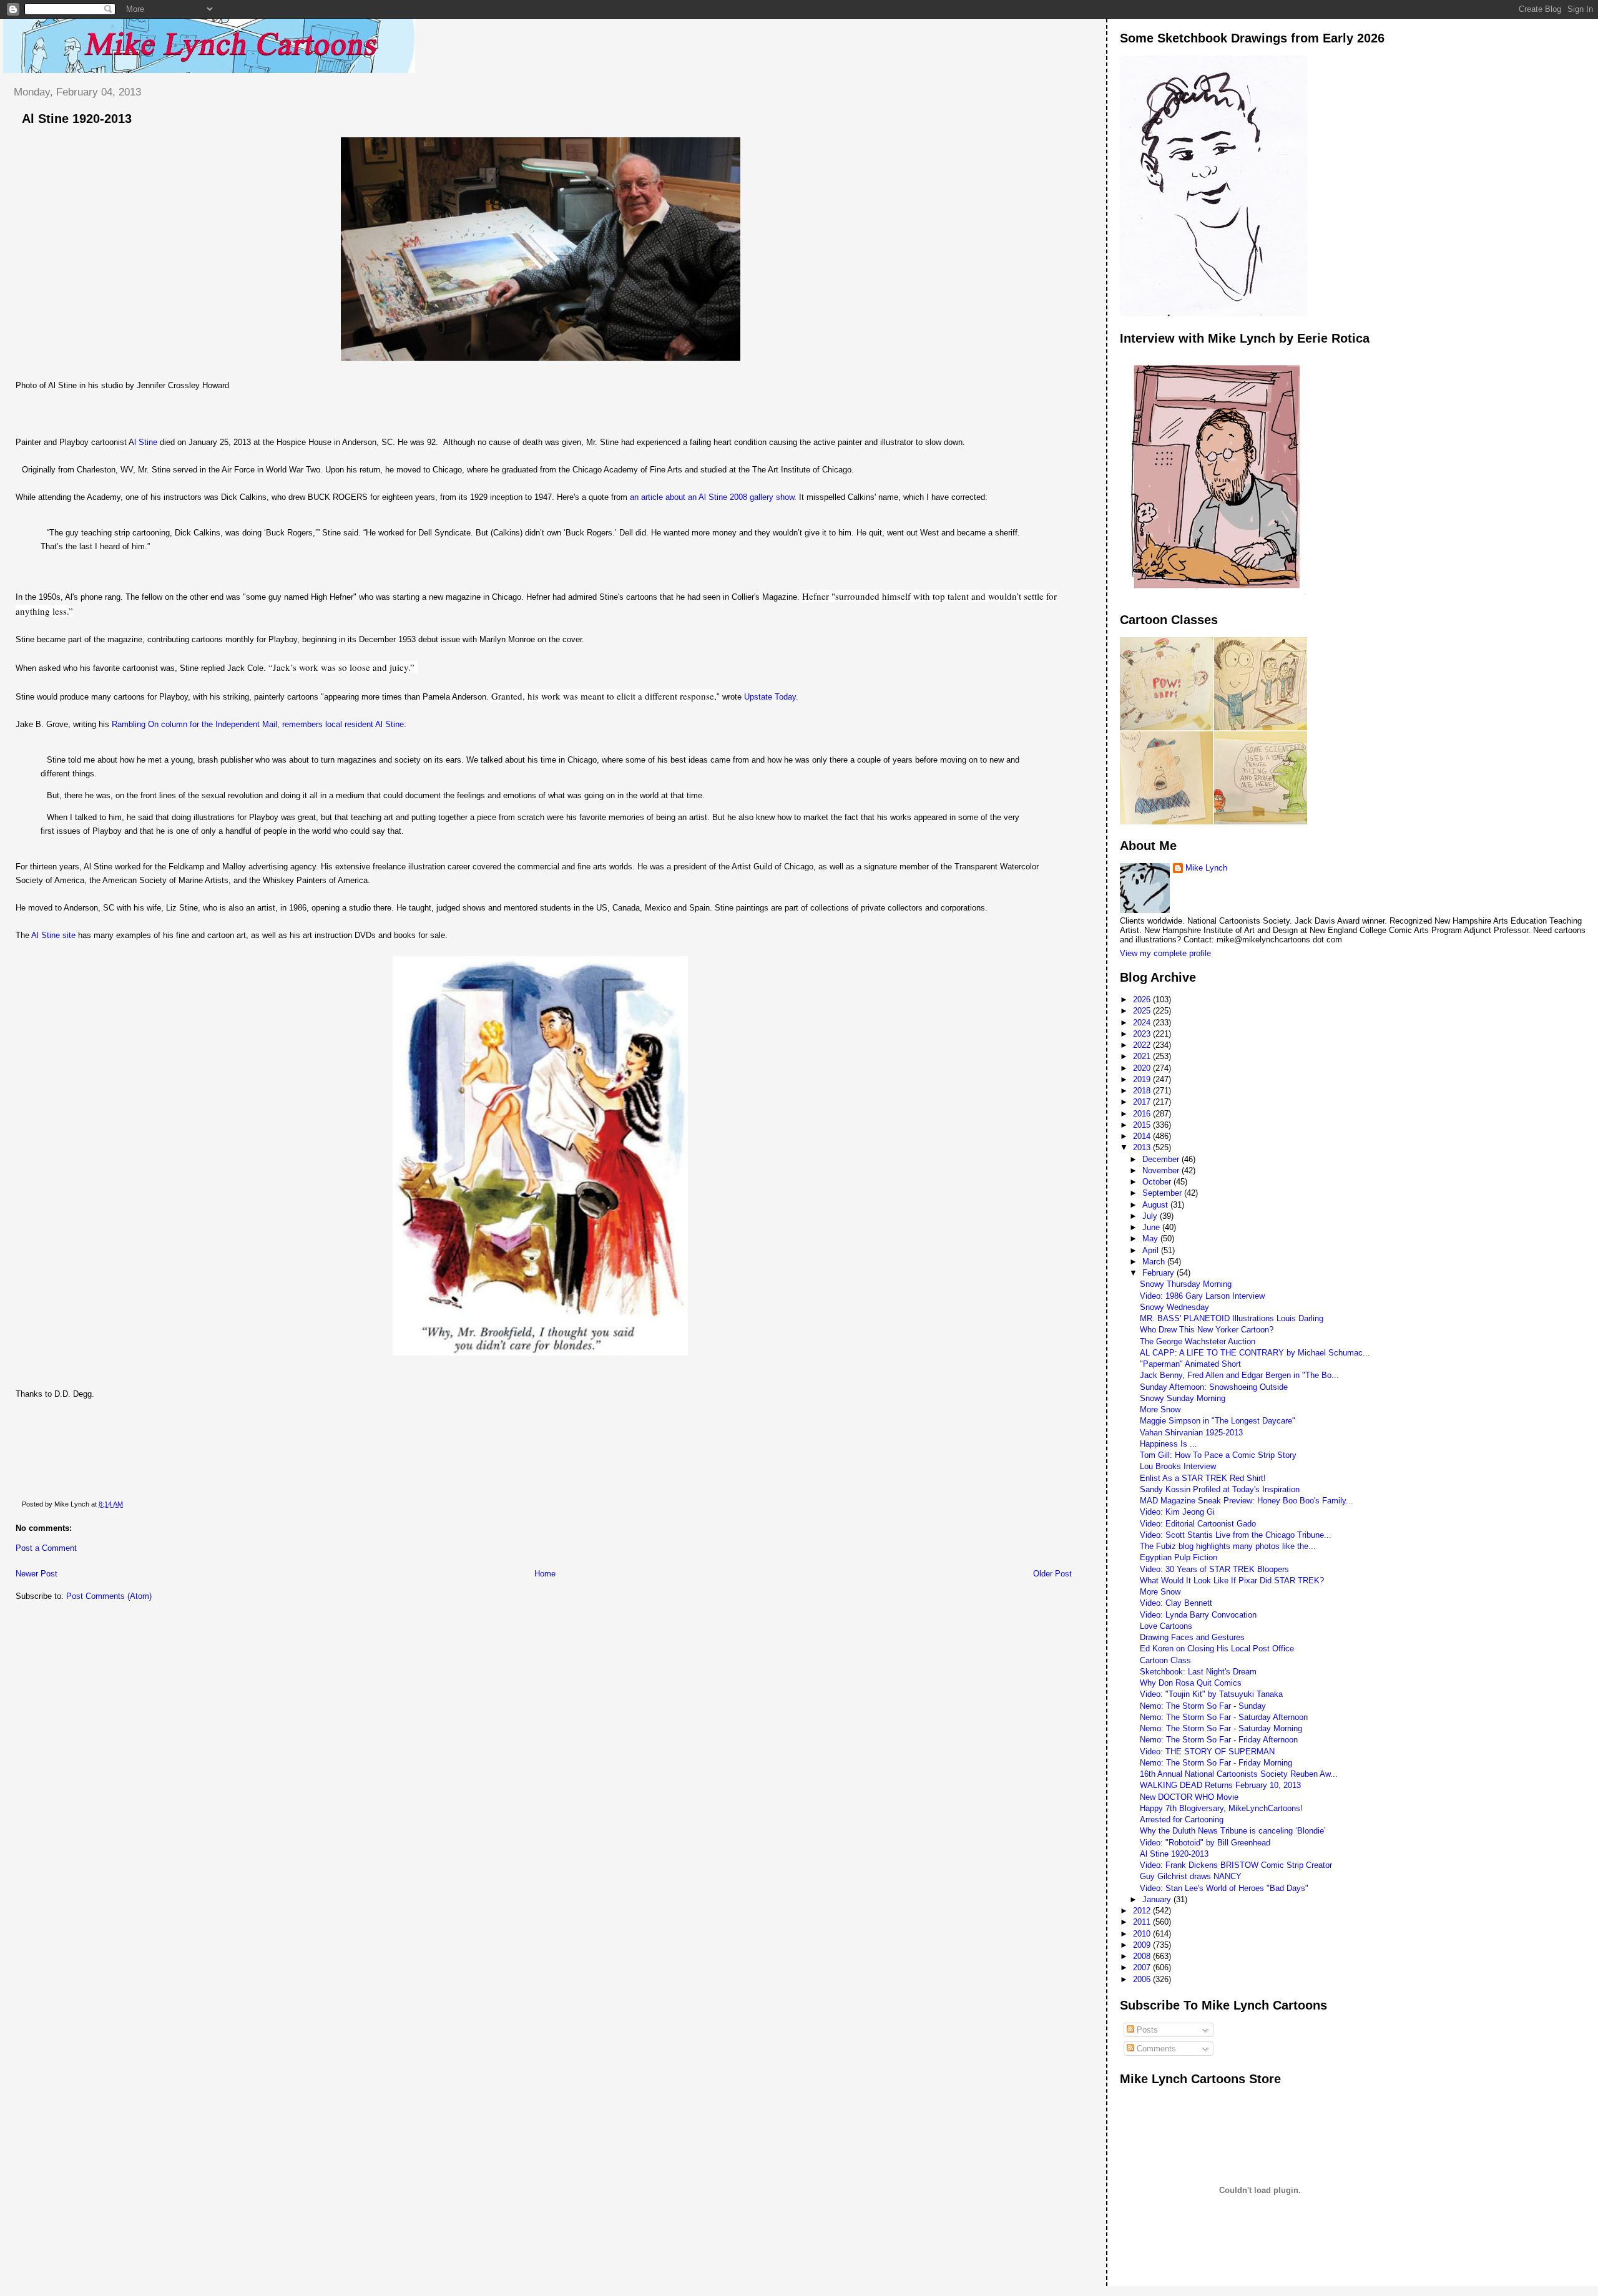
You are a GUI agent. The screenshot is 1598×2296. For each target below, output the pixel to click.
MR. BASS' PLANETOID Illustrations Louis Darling (1232, 1318)
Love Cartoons (1166, 1626)
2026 (1143, 999)
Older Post (1052, 1574)
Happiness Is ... (1169, 1444)
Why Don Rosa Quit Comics (1191, 1683)
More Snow (1160, 1409)
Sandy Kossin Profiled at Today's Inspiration (1220, 1489)
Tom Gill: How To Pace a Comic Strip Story (1218, 1455)
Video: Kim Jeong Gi (1177, 1512)
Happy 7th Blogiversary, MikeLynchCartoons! (1221, 1808)
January (1158, 1899)
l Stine (146, 442)
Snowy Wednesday (1174, 1307)
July (1151, 1216)
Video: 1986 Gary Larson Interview (1202, 1296)
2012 (1143, 1911)
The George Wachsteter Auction (1198, 1341)
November (1162, 1170)
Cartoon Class (1165, 1660)
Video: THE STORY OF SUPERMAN (1207, 1751)
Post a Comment (46, 1548)
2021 (1143, 1056)
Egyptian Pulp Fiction (1179, 1557)
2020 (1143, 1068)
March (1155, 1262)
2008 (1143, 1956)
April (1152, 1250)
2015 (1143, 1125)
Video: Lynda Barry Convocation (1198, 1615)
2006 (1143, 1979)
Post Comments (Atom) (109, 1596)
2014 (1143, 1136)
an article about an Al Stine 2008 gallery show (712, 497)
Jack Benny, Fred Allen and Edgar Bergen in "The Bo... (1239, 1375)
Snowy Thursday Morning (1186, 1284)
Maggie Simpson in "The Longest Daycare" (1218, 1421)
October (1158, 1182)
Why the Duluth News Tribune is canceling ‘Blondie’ (1233, 1831)
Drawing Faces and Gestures (1192, 1637)
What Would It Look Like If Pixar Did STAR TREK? (1232, 1580)
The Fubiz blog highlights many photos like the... (1228, 1546)
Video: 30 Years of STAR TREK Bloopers (1214, 1569)
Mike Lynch (1206, 868)
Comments (1155, 2049)
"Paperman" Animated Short (1190, 1364)
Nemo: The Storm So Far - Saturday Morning (1221, 1728)
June (1152, 1227)
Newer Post (37, 1574)
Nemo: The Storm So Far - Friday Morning (1216, 1763)
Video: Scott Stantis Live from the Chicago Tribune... (1236, 1535)
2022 (1143, 1045)
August (1156, 1205)
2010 (1143, 1934)
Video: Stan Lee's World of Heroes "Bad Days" (1224, 1888)
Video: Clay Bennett (1176, 1603)
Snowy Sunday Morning (1183, 1398)
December (1162, 1159)
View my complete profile (1165, 953)
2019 (1143, 1079)
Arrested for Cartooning (1182, 1820)
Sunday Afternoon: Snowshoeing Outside (1214, 1387)
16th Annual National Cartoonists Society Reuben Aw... (1239, 1774)
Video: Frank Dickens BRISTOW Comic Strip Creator (1236, 1865)
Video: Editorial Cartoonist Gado (1198, 1524)
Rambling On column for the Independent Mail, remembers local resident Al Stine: (259, 724)
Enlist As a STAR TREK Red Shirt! (1203, 1478)
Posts (1146, 2030)
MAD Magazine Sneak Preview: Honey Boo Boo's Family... (1247, 1501)
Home (545, 1574)
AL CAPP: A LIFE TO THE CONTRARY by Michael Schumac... (1255, 1353)
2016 (1143, 1114)
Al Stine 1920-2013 (77, 119)
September (1163, 1193)
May (1151, 1238)
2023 (1143, 1034)
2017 (1143, 1102)
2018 (1143, 1091)
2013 (1143, 1147)
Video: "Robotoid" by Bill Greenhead (1205, 1843)
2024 (1143, 1023)
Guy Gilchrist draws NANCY (1191, 1876)
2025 (1143, 1011)
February (1159, 1273)
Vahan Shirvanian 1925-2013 (1191, 1433)
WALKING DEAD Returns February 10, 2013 (1220, 1785)
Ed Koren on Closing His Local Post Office (1217, 1649)
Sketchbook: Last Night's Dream (1198, 1672)
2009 (1143, 1945)
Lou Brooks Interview (1178, 1466)
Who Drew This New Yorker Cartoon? (1207, 1330)
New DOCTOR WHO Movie (1189, 1797)
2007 (1143, 1967)
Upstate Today (770, 697)
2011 (1143, 1922)
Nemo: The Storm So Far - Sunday (1203, 1706)
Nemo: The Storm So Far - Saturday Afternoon (1224, 1717)
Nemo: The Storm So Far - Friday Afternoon (1219, 1740)
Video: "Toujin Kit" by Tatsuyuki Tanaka (1211, 1694)
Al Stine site (53, 935)
